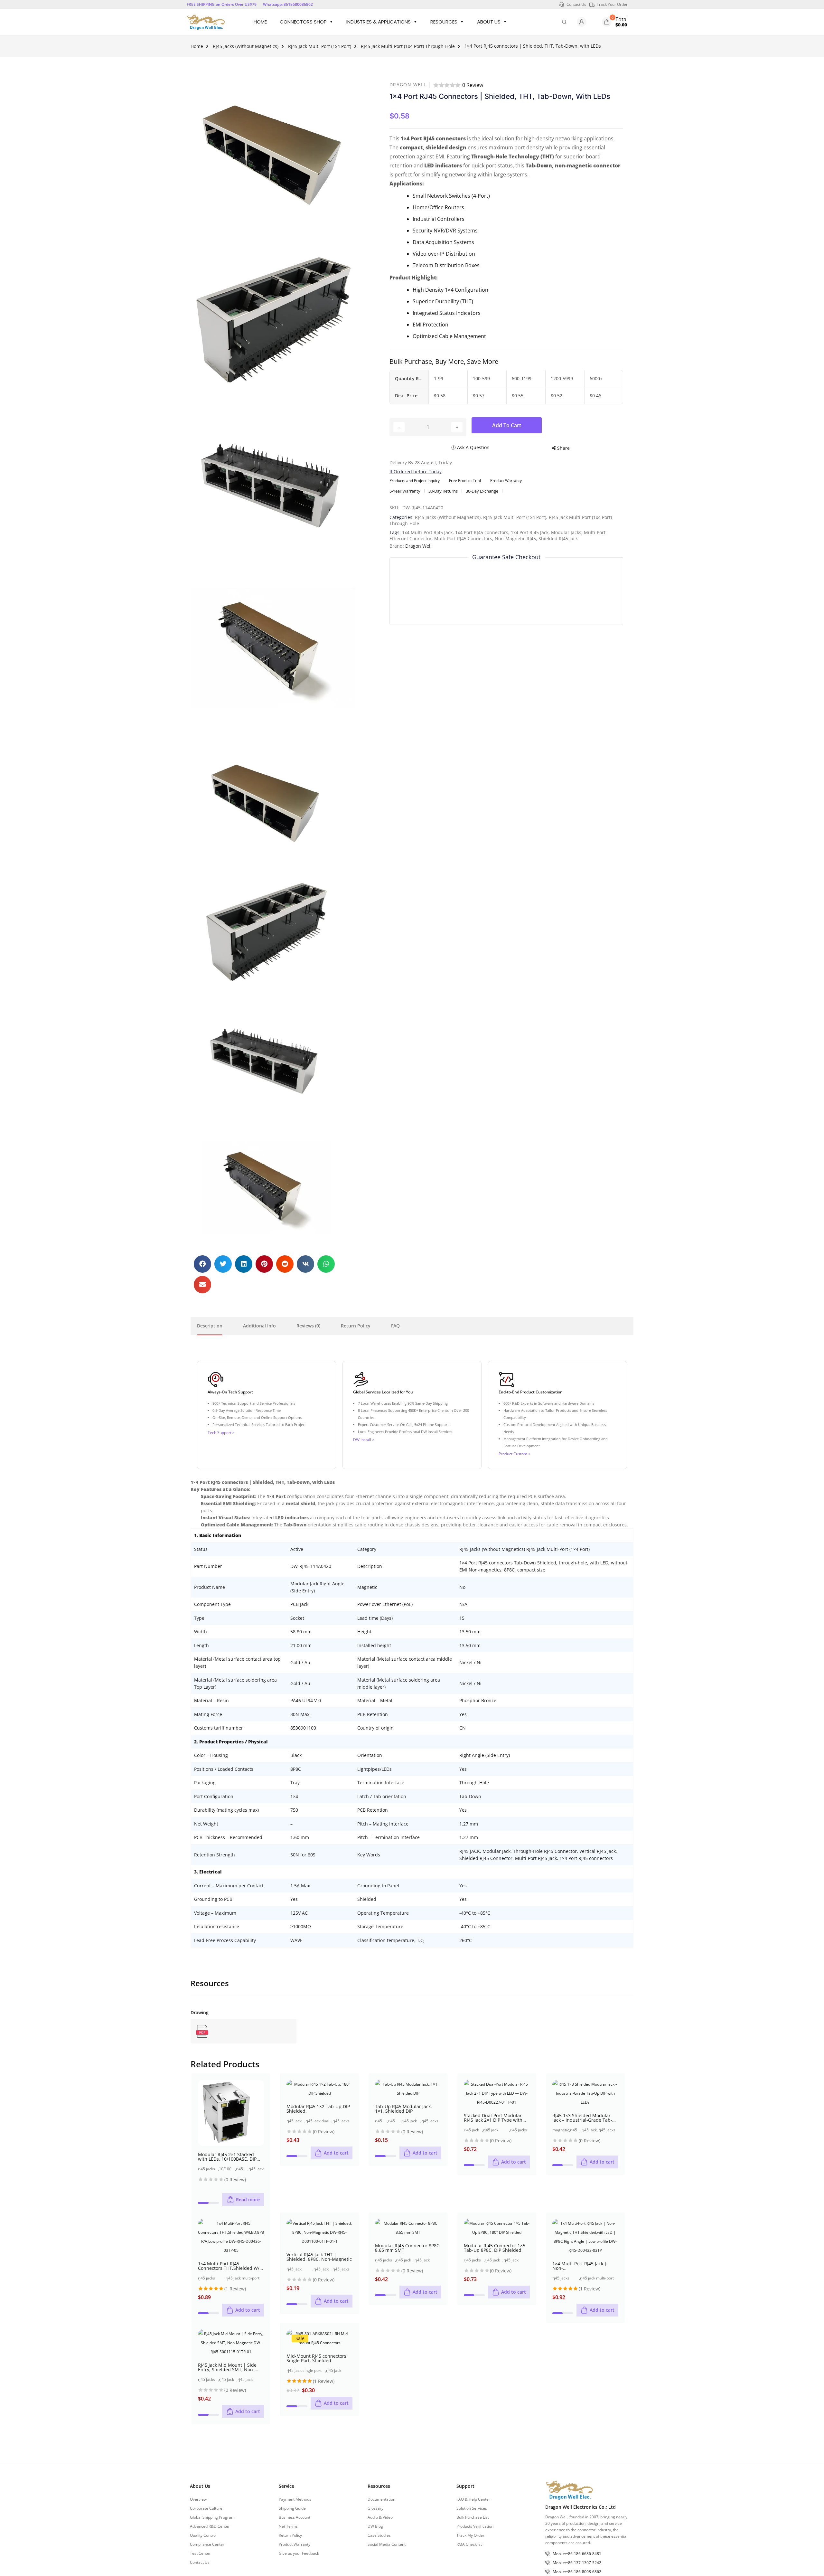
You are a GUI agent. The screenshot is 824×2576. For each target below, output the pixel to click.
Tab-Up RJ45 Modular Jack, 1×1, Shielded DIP (403, 2109)
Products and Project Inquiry (415, 481)
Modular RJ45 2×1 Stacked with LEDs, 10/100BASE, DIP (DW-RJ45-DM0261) (227, 2157)
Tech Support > (221, 1433)
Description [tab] (210, 1326)
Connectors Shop (303, 22)
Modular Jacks (566, 532)
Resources (444, 22)
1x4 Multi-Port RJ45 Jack (427, 532)
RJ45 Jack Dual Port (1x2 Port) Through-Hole (318, 2121)
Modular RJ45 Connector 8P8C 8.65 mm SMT (407, 2248)
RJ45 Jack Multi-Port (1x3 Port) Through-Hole (589, 2130)
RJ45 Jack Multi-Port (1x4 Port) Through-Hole (408, 46)
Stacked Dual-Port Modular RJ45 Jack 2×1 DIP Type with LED (493, 2118)
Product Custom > (515, 1454)
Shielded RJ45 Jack (558, 538)
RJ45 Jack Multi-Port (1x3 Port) (575, 2130)
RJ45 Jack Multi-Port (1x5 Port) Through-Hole (515, 2260)
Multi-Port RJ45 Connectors (463, 538)
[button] (202, 1264)
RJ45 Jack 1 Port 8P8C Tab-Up (381, 2121)
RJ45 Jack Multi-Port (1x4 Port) (320, 46)
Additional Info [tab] (259, 1326)
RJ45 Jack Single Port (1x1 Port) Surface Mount (428, 2260)
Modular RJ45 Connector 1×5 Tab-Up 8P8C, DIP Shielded (495, 2248)
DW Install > (364, 1440)
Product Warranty (506, 481)
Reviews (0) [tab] (308, 1326)
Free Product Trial (465, 481)
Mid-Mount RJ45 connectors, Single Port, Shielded (317, 2358)
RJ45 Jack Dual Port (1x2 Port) (295, 2121)
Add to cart (507, 425)
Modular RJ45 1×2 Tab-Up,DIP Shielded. (318, 2109)
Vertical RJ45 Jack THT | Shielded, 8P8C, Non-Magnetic (319, 2257)
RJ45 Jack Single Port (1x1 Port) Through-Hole (410, 2121)
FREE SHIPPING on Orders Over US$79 (222, 4)
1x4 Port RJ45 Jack (530, 532)
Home (260, 22)
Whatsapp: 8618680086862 (288, 4)
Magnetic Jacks (561, 2130)
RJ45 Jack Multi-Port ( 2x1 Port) (241, 2169)
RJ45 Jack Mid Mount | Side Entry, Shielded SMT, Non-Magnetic (227, 2367)
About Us (489, 22)
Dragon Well (408, 85)
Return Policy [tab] (356, 1326)
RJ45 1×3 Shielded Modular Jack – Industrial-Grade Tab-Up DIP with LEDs (585, 2118)
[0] (607, 22)
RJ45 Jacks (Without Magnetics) (246, 46)
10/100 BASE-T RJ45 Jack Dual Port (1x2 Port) (227, 2169)
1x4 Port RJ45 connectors (482, 532)
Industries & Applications (379, 22)
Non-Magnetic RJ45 (515, 538)
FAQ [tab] (395, 1326)
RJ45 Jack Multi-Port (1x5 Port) (494, 2260)
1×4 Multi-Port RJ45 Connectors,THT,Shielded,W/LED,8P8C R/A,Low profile (231, 2266)
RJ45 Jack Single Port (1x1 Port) (393, 2121)
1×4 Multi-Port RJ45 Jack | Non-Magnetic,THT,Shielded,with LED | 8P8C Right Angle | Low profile (584, 2266)
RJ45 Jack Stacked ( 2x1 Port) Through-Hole (256, 2169)
